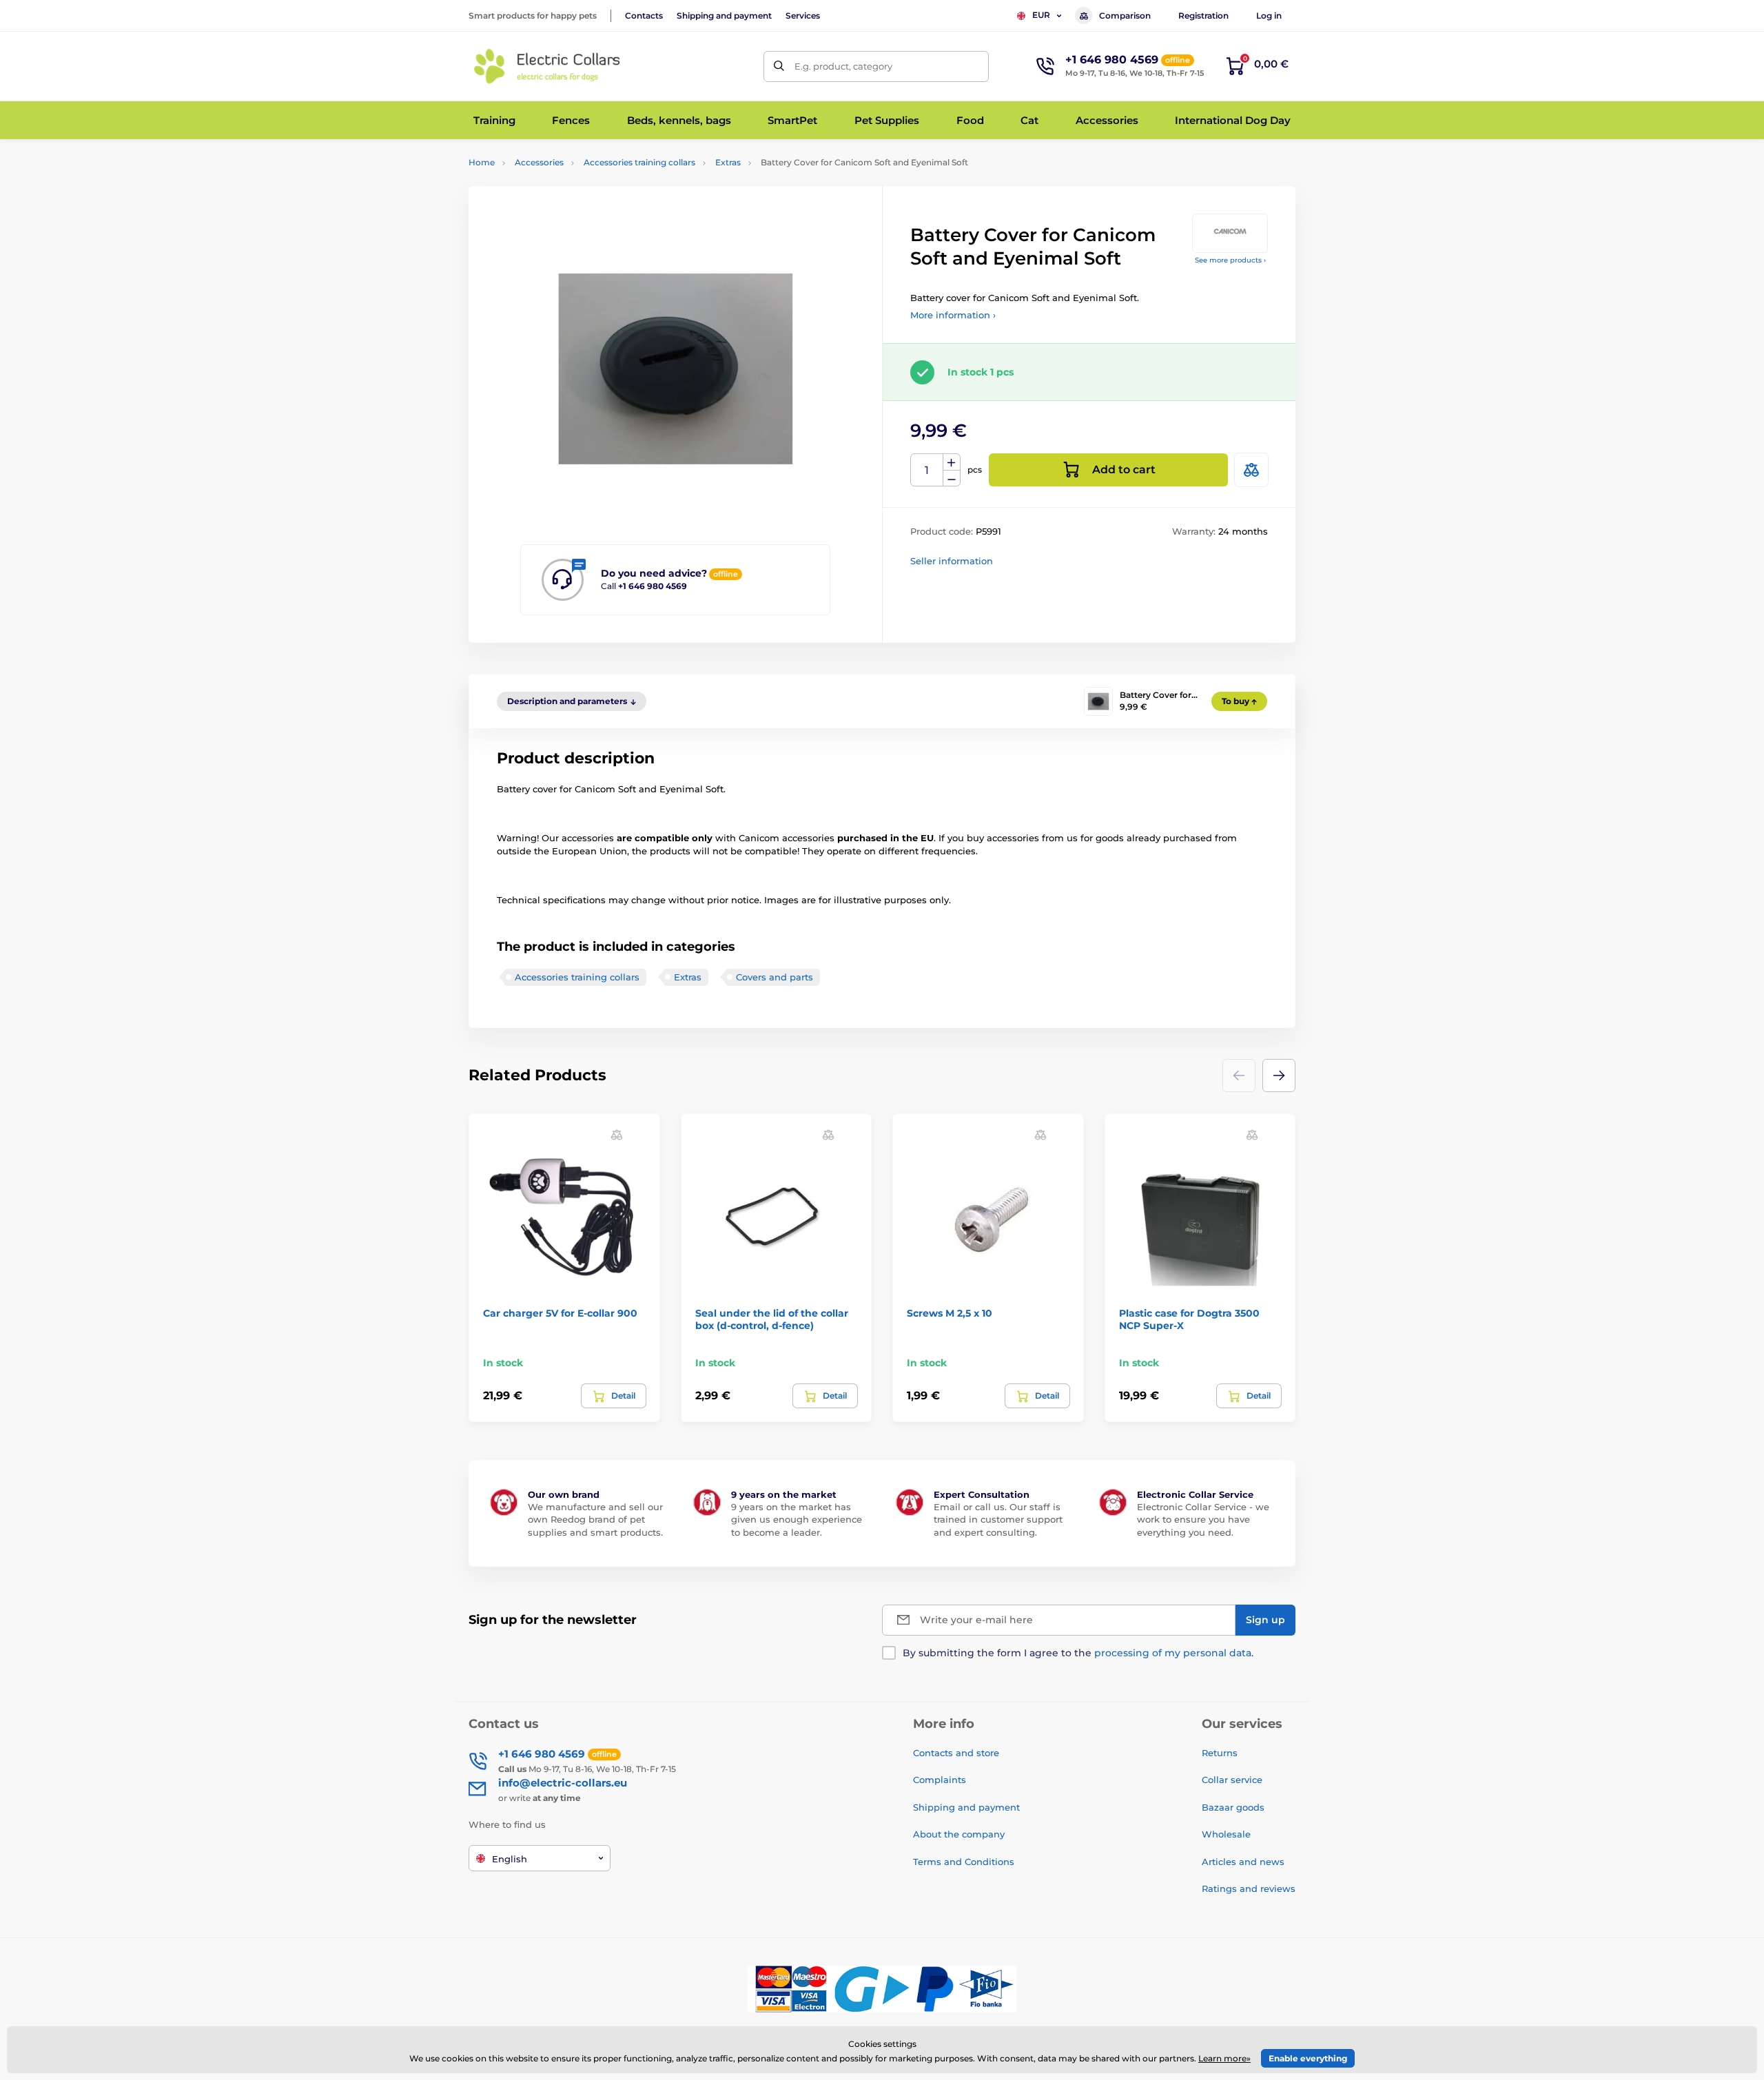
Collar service (1232, 1780)
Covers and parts (775, 977)
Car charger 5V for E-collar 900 (560, 1313)
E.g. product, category (843, 66)
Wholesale (1226, 1834)
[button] (1279, 1075)
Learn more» (1224, 2058)
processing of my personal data (1173, 1653)
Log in (1269, 16)
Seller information (952, 561)
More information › (953, 315)
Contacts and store (956, 1753)
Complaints (940, 1780)
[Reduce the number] (952, 478)
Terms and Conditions (964, 1862)
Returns (1220, 1753)
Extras (728, 162)
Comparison (1125, 16)
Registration (1203, 16)
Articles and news (1243, 1862)
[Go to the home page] (548, 66)
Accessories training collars (639, 162)
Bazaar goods (1233, 1807)
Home (482, 162)
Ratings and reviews (1249, 1888)
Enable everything (1308, 2058)
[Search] (779, 66)
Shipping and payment (724, 16)
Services (803, 16)
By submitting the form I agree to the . (1078, 1653)
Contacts (644, 16)
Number (927, 470)
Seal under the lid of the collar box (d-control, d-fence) (772, 1319)
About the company (959, 1834)
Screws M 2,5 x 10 (950, 1313)
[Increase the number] (952, 462)
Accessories (539, 162)
